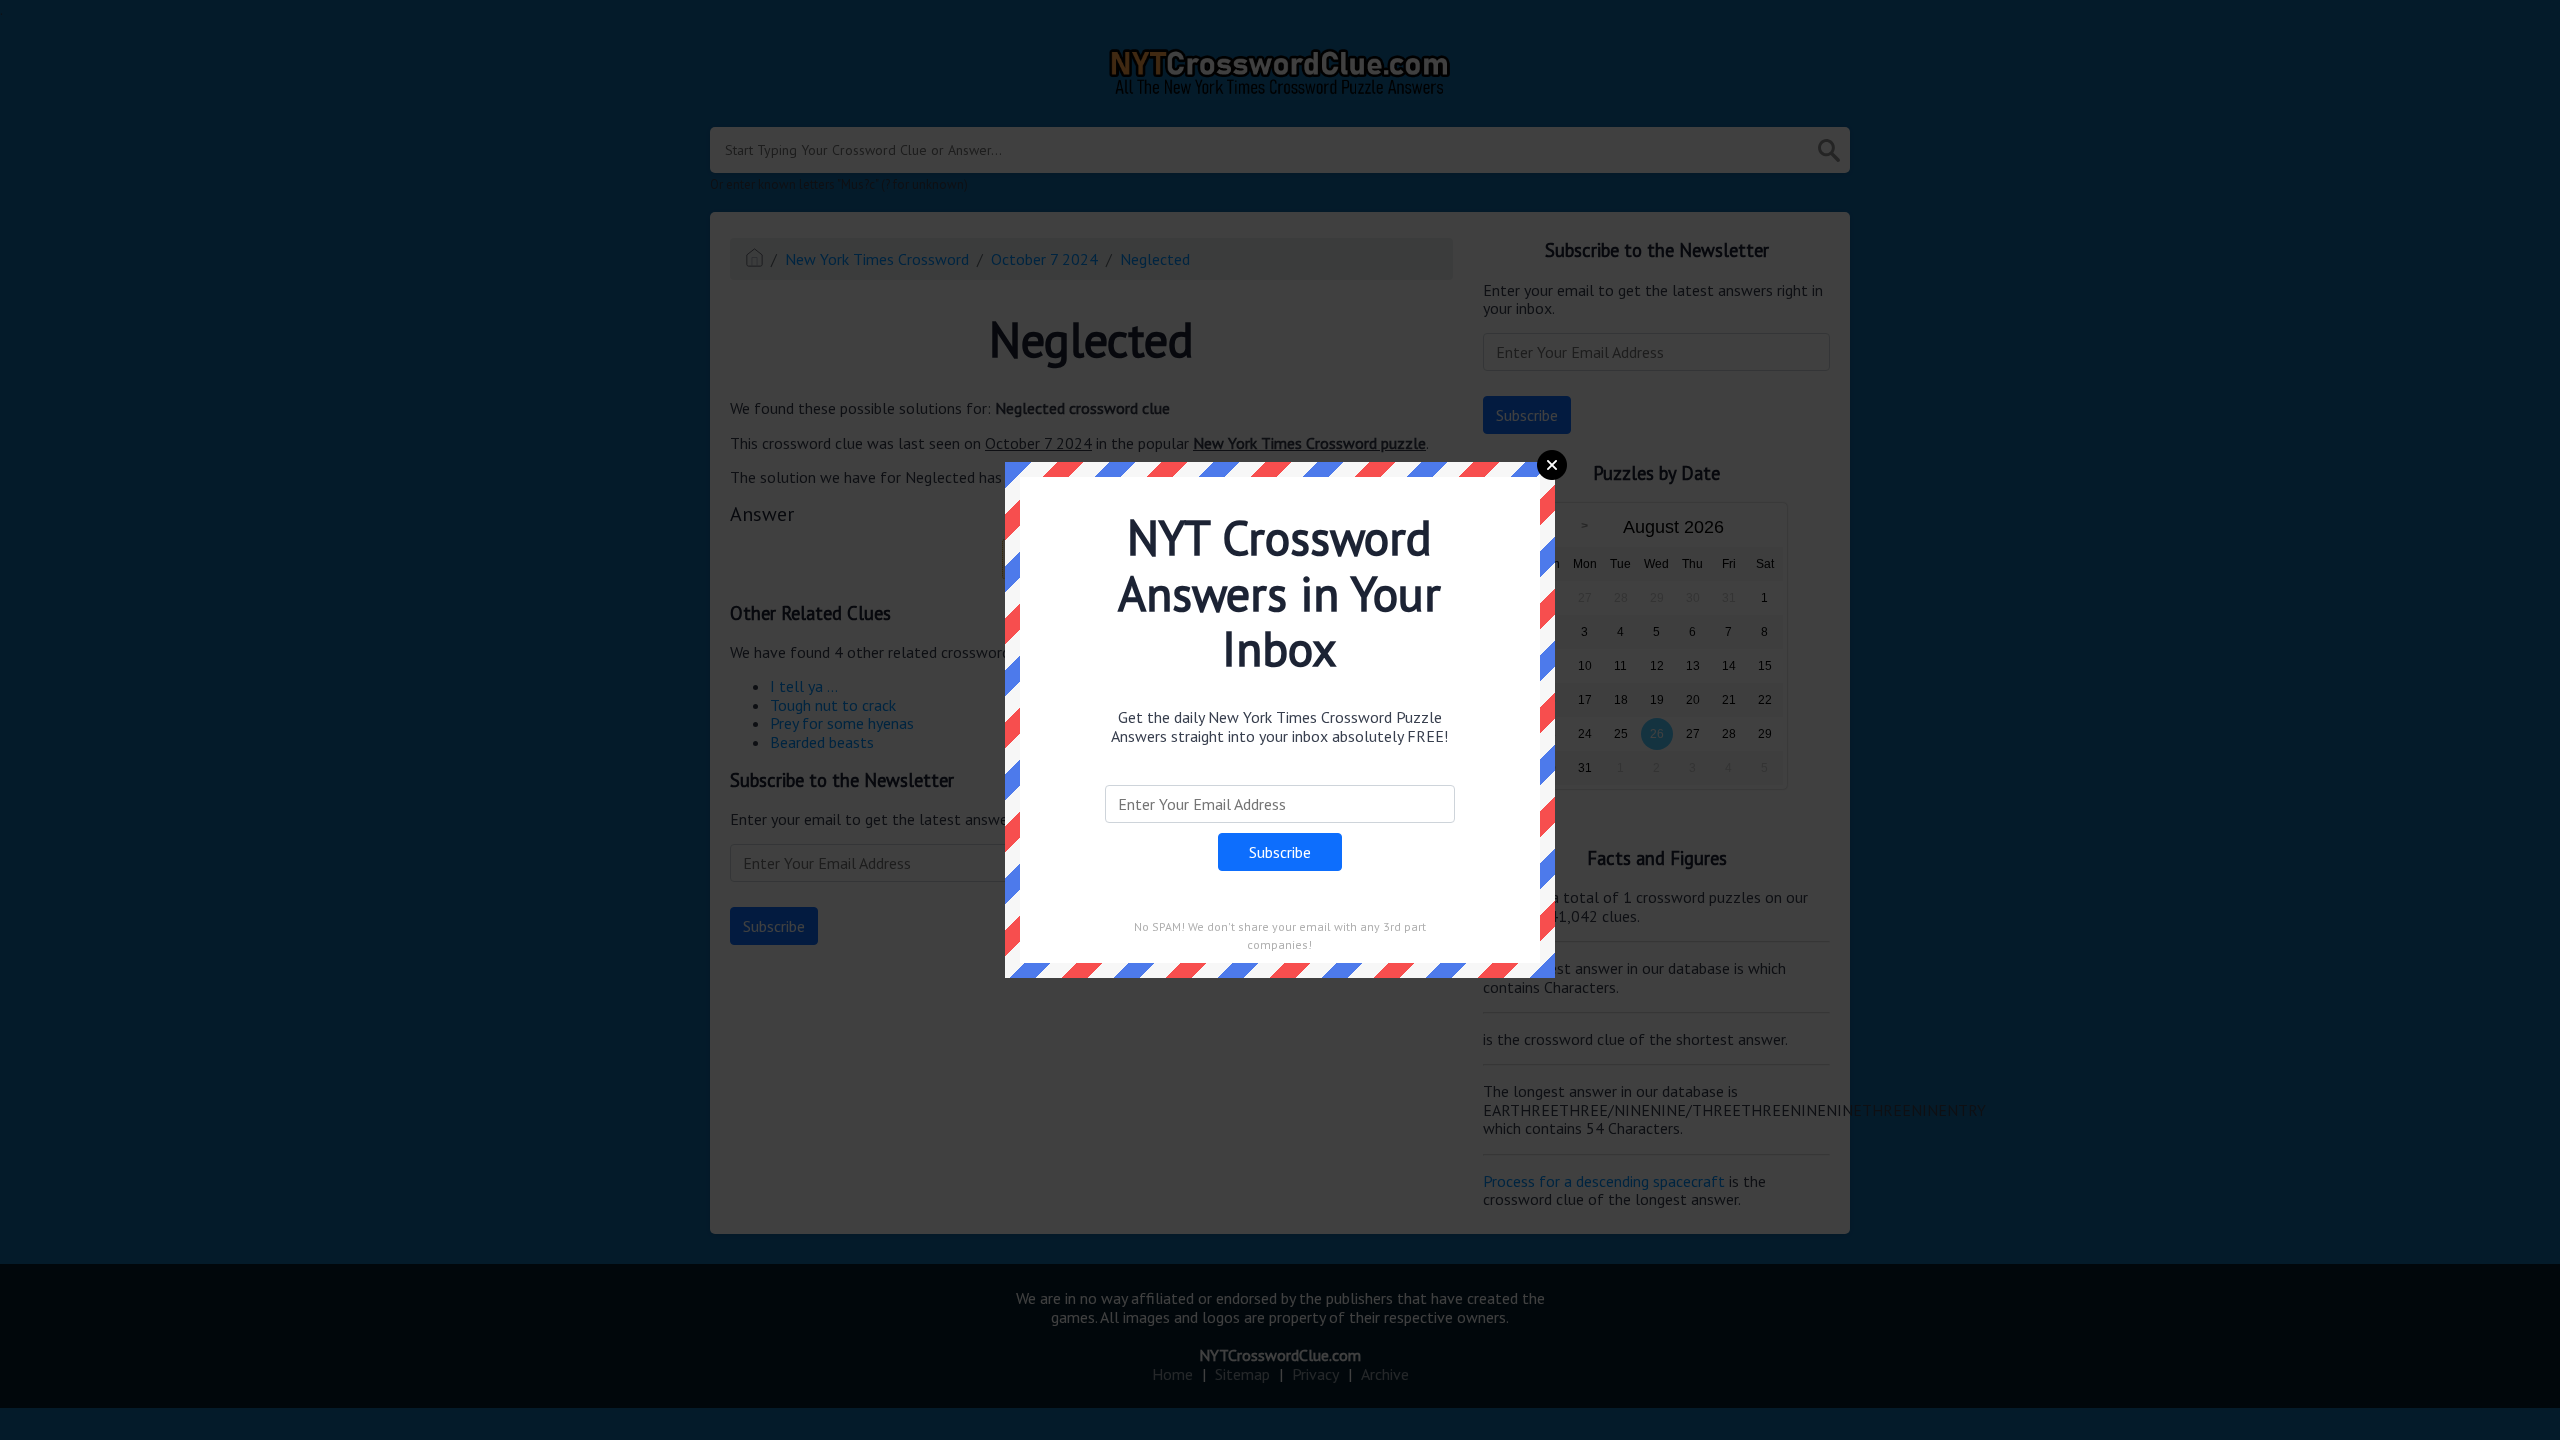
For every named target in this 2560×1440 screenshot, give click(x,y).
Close (1552, 465)
